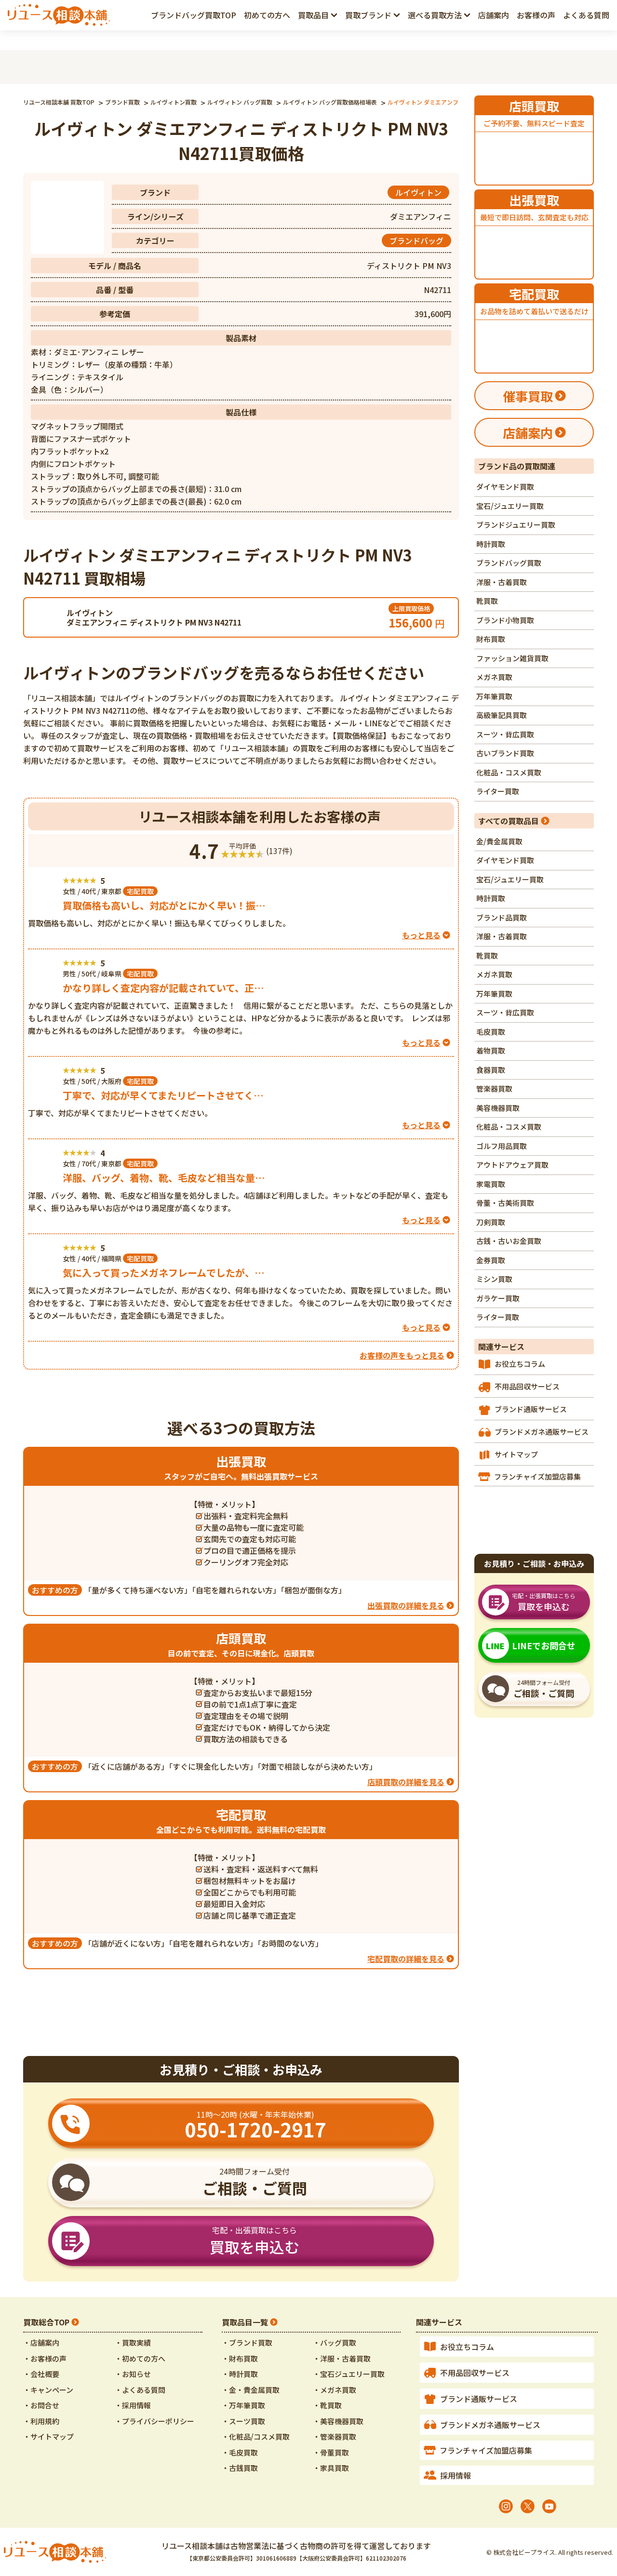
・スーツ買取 (243, 2421)
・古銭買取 (240, 2468)
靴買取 (487, 601)
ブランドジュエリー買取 (516, 525)
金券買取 (491, 1260)
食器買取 (491, 1070)
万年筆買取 (494, 696)
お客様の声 (536, 15)
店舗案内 (494, 15)
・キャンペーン (48, 2390)
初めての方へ (267, 15)
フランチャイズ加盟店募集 (537, 1476)
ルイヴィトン (418, 192)
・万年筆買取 (243, 2405)
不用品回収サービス (527, 1386)
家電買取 (491, 1184)
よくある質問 (586, 15)
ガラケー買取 (498, 1298)
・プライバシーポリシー (154, 2421)
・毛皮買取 (240, 2452)
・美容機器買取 (338, 2421)
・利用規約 (41, 2421)
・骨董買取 (331, 2452)
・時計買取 (240, 2374)
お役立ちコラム (520, 1364)
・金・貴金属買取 (251, 2390)
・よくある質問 (140, 2390)
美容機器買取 (498, 1108)
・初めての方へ (140, 2358)
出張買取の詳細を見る (406, 1605)
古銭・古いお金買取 (509, 1241)
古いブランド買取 (505, 753)
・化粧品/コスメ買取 (256, 2436)
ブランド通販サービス (531, 1409)
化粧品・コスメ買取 (509, 772)
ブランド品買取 (502, 917)
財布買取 (491, 639)
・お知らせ (133, 2374)
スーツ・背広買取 (505, 734)
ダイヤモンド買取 (505, 487)
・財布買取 (240, 2358)
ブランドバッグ (416, 240)
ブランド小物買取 (505, 620)
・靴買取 (327, 2405)
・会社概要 (41, 2374)
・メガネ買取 (335, 2390)
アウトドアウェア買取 (512, 1165)
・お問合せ (41, 2405)
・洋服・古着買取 (342, 2358)
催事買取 (528, 396)
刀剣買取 (491, 1222)
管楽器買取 (494, 1088)
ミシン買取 (494, 1279)
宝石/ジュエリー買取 (510, 506)
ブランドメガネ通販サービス (542, 1432)
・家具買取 (331, 2468)
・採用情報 (133, 2405)
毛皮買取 (491, 1032)
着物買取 (491, 1050)
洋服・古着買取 (502, 582)
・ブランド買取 (247, 2342)
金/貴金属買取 (499, 841)
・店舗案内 (41, 2342)
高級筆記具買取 (502, 715)
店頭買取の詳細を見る (406, 1782)
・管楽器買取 (335, 2436)
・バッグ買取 (335, 2342)
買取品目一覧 (245, 2322)
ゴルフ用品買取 (502, 1146)
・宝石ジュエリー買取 (349, 2374)
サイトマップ (516, 1454)
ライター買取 (498, 791)
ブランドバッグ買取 (509, 563)
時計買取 (491, 544)
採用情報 (456, 2475)
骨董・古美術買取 (505, 1203)
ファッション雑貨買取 (512, 658)
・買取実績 (133, 2342)
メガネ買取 (494, 677)
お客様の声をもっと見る (402, 1355)
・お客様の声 (45, 2358)
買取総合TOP (46, 2322)
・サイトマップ (48, 2436)
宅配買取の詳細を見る (406, 1959)
